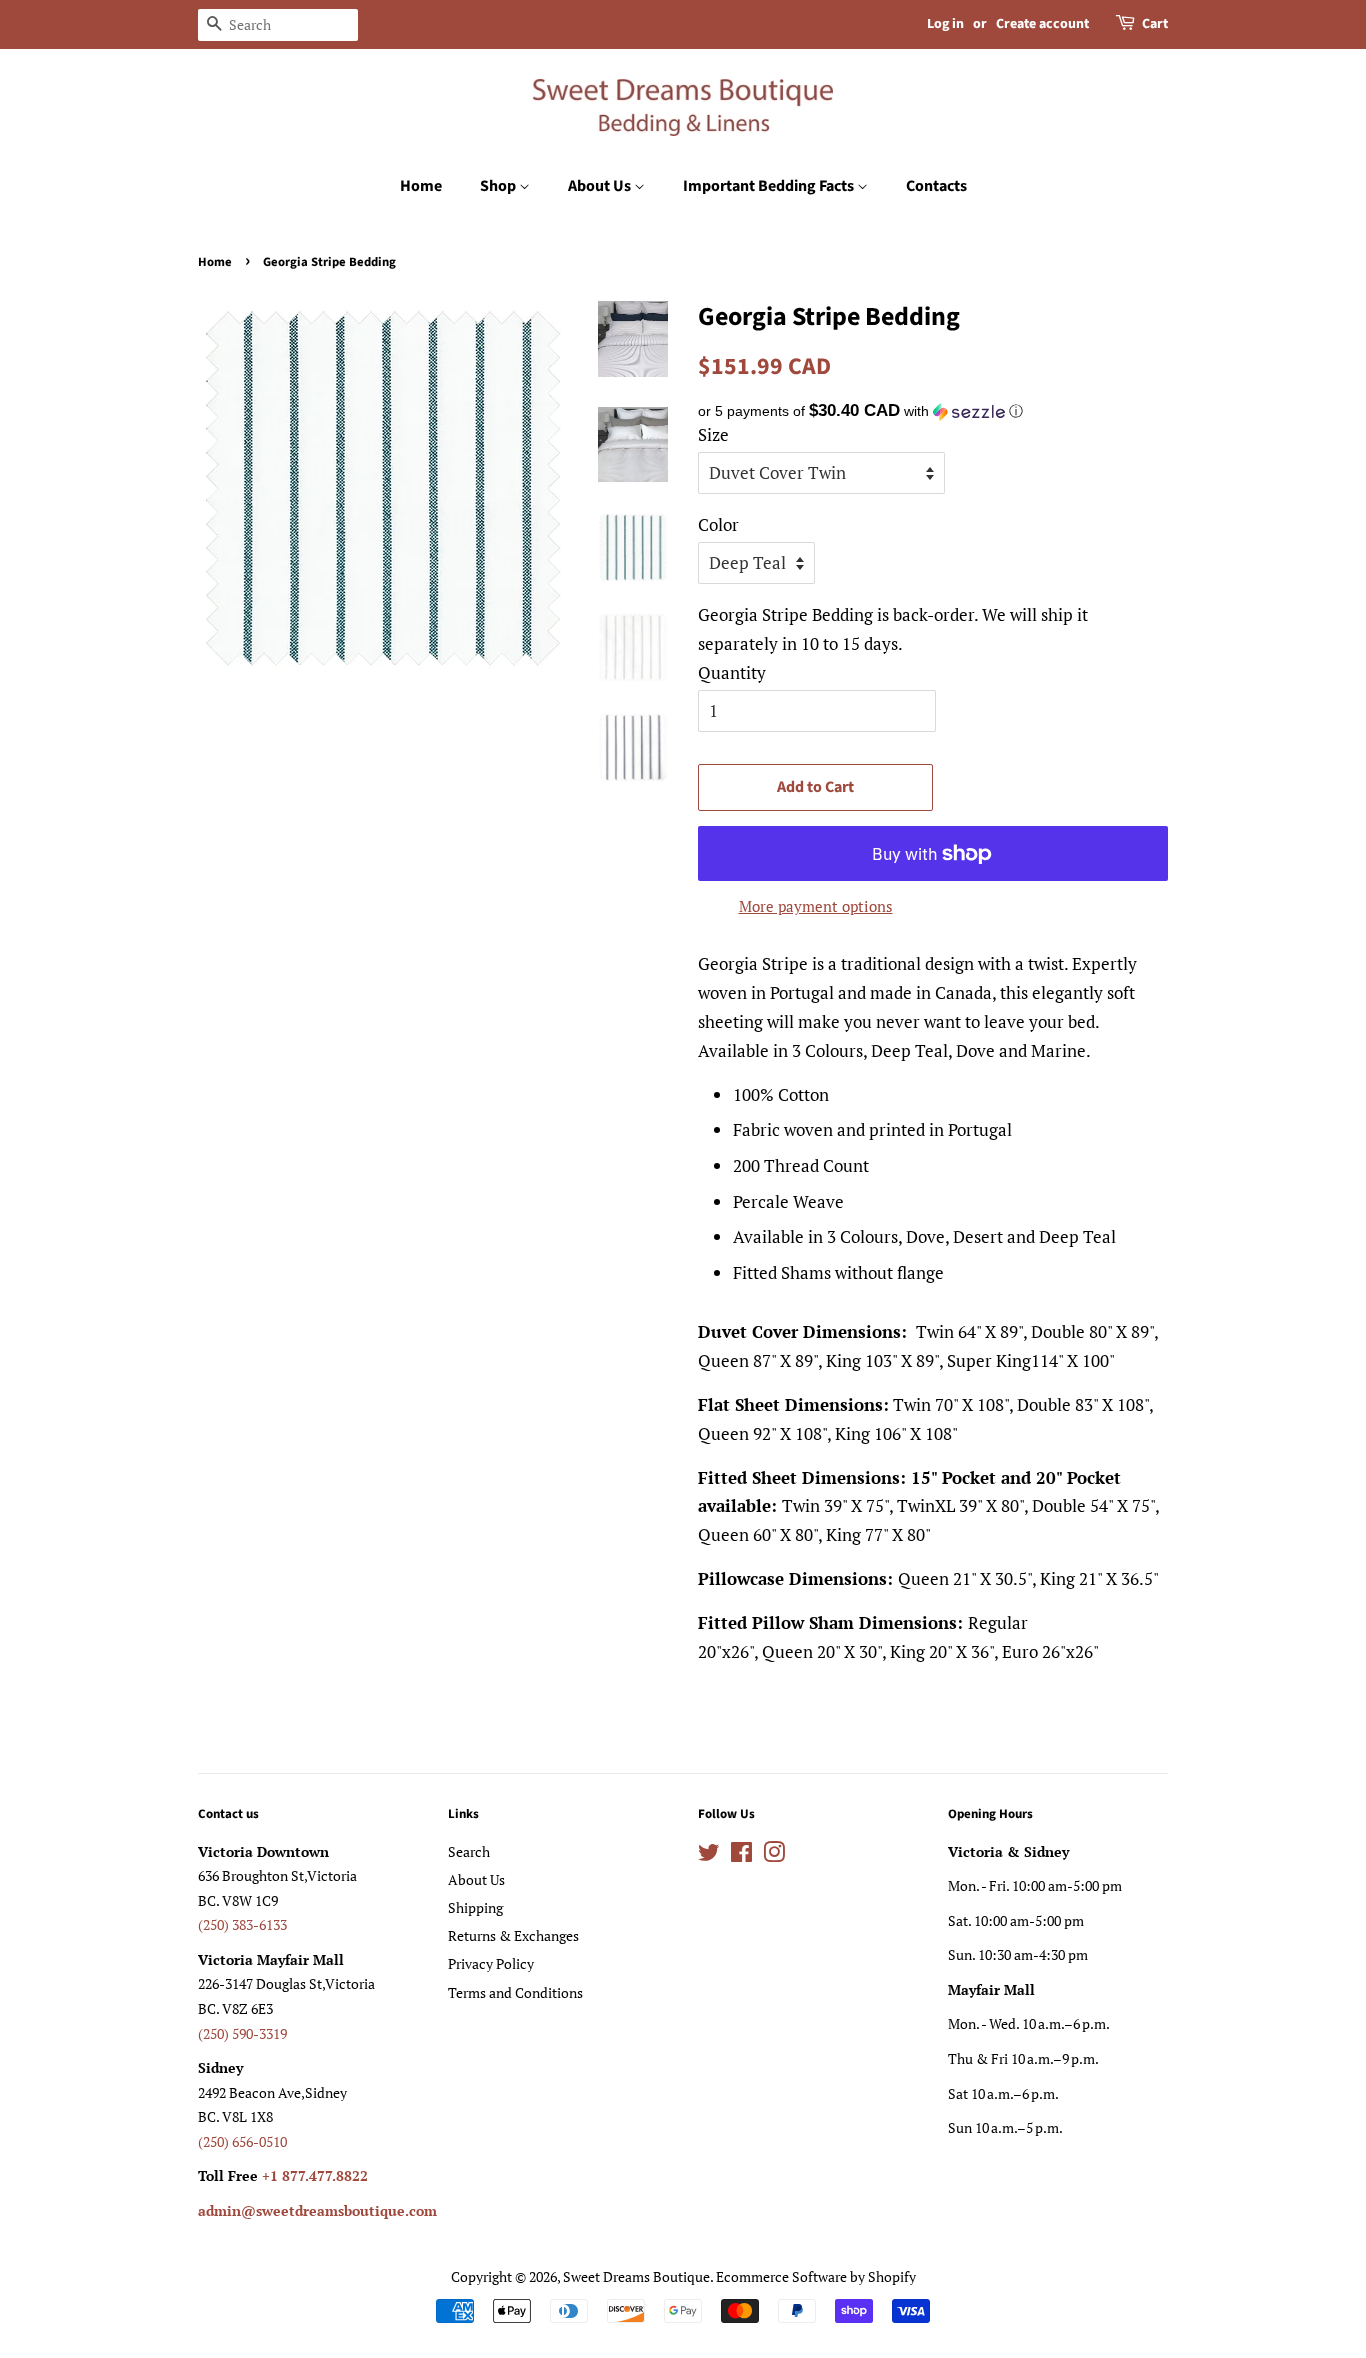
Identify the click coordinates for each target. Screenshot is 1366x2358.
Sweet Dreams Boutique (636, 2276)
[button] (933, 411)
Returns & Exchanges (513, 1935)
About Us (601, 186)
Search (469, 1851)
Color (718, 524)
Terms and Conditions (515, 1992)
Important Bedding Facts (770, 186)
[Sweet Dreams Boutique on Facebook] (741, 1855)
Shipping (475, 1907)
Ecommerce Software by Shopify (816, 2276)
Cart (1155, 24)
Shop (499, 186)
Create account (1042, 24)
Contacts (936, 186)
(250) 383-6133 (242, 1924)
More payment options (816, 906)
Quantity (732, 672)
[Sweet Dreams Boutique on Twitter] (709, 1855)
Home (421, 186)
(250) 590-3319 (242, 2033)
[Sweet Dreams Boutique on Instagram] (774, 1855)
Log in (945, 24)
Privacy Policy (491, 1963)
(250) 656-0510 (242, 2141)
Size (713, 434)
